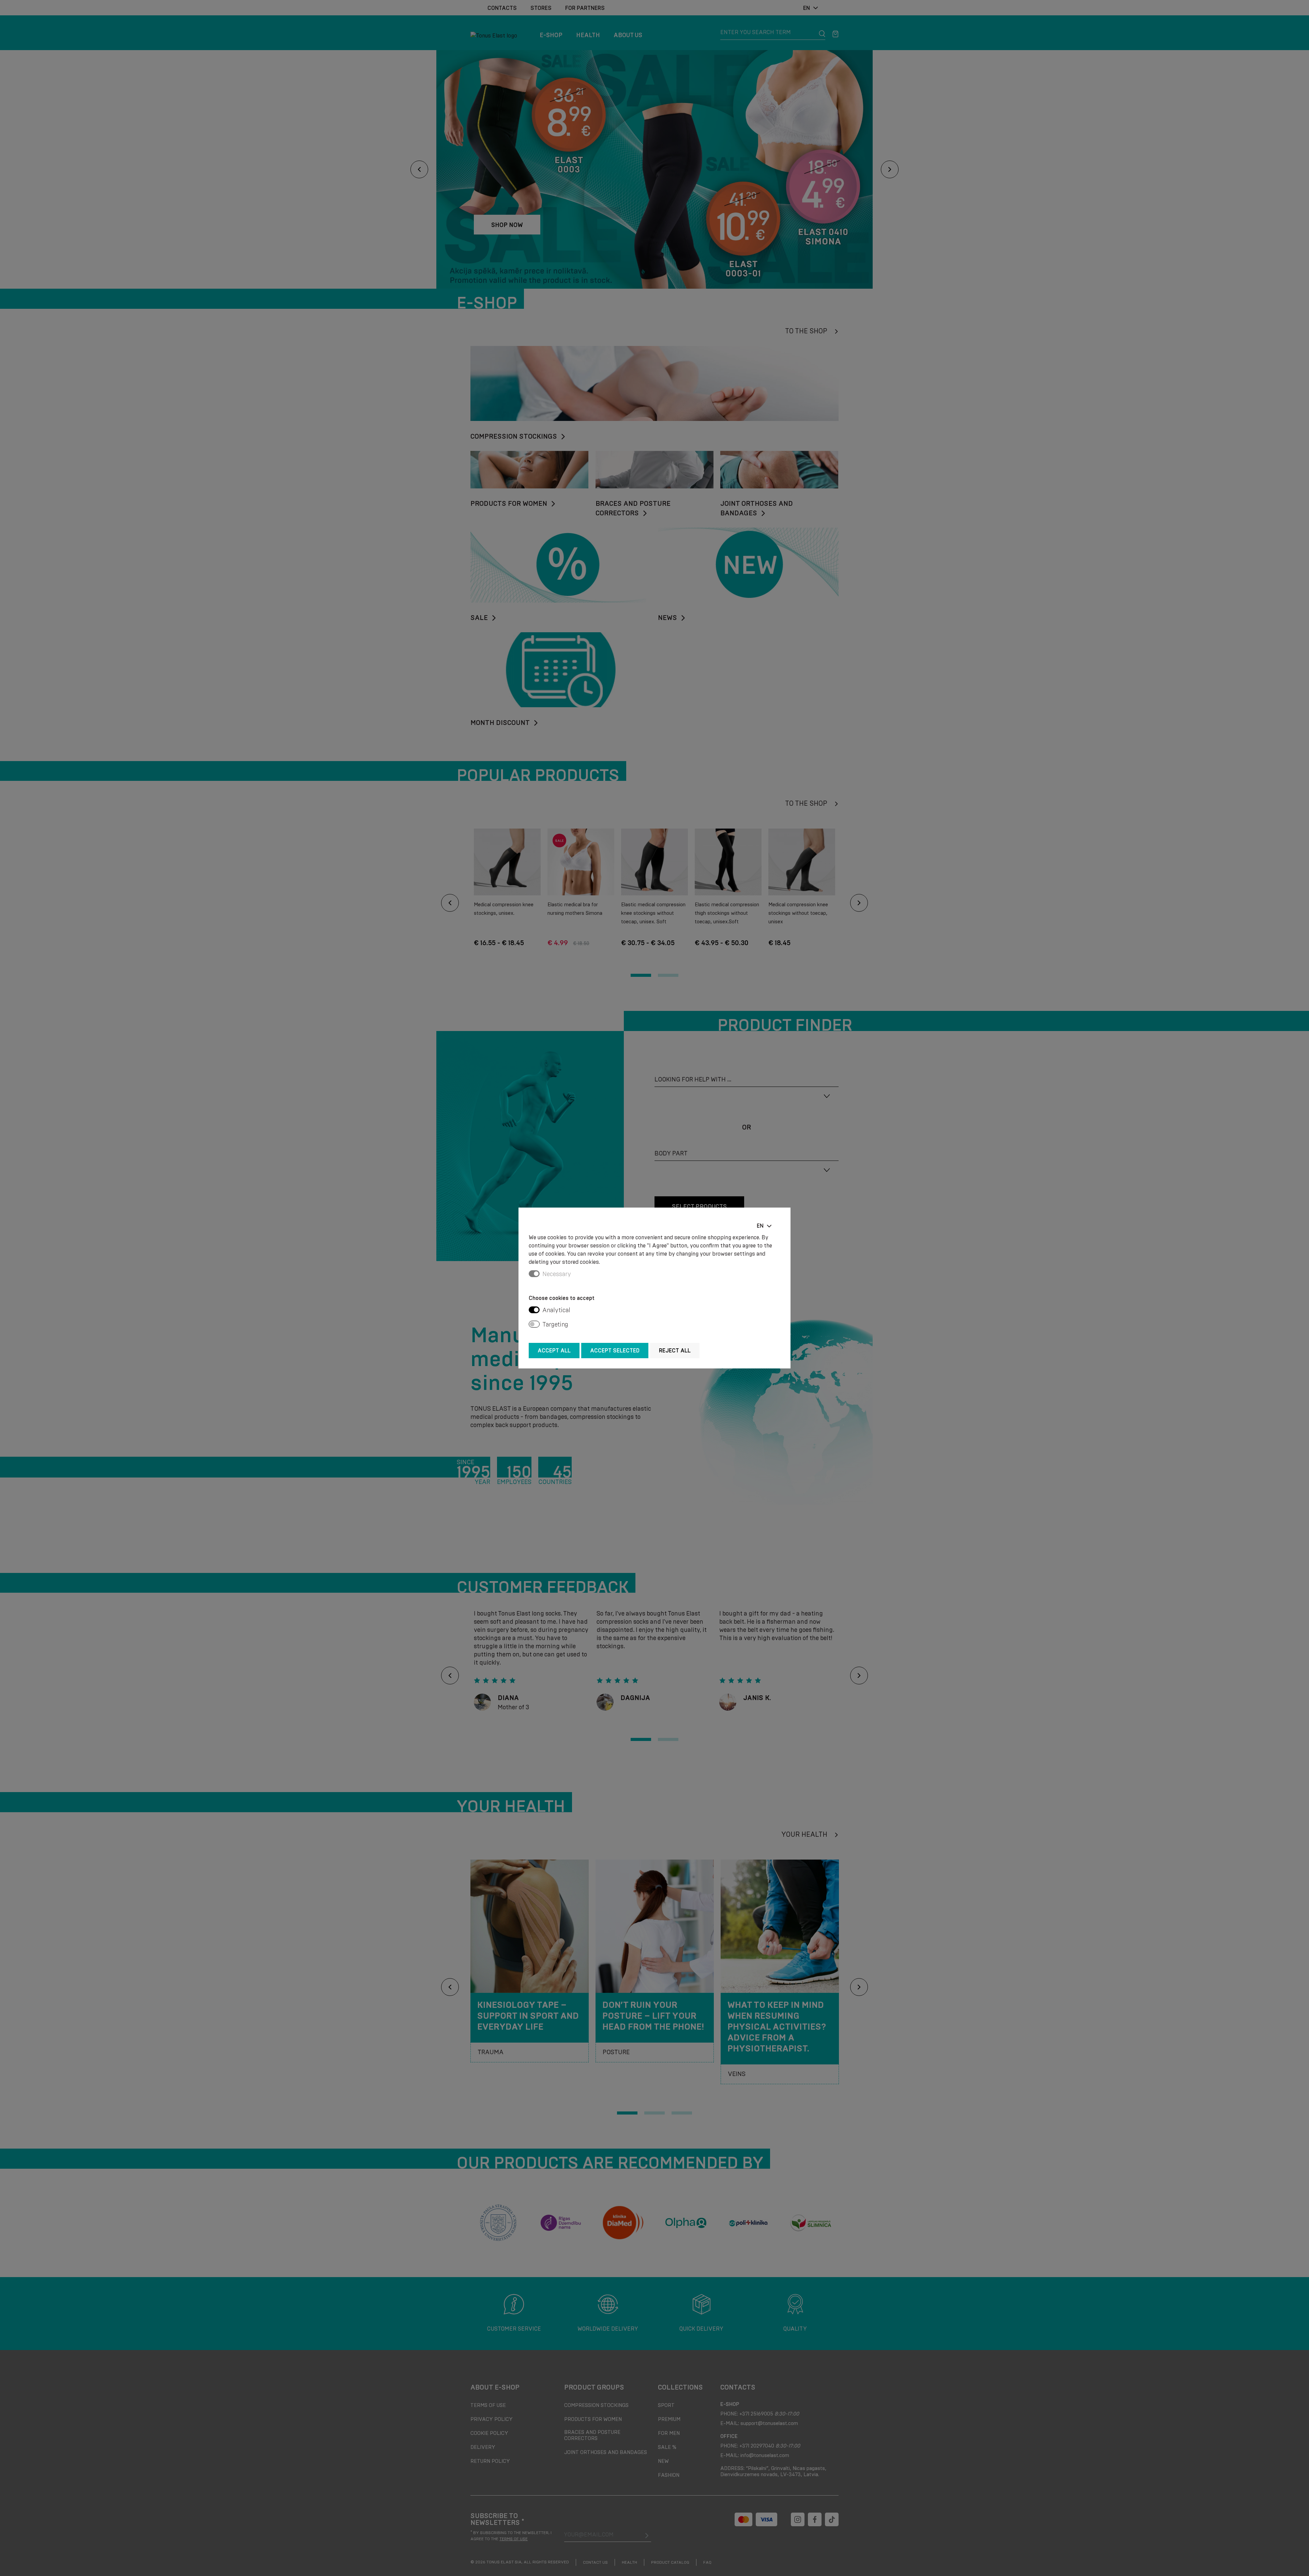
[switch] (534, 1310)
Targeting (555, 1324)
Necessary (557, 1274)
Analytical (556, 1310)
